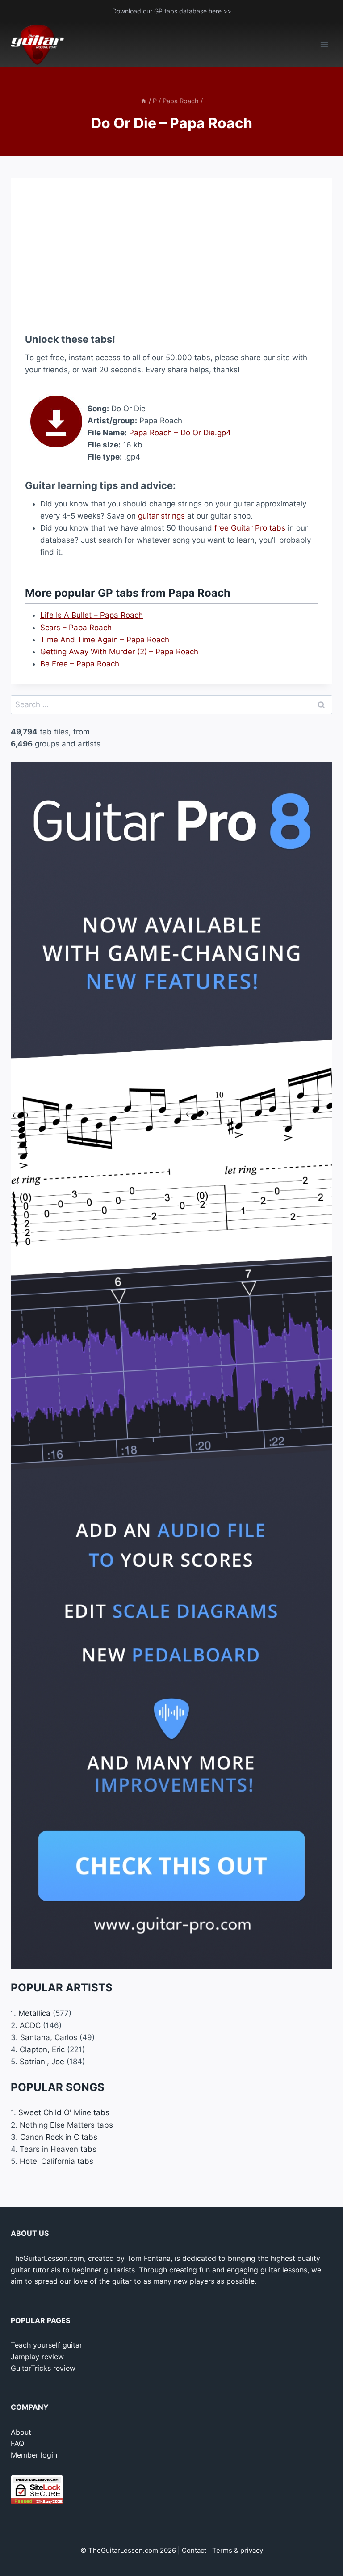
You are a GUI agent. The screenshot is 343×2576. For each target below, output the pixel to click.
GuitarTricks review (43, 2368)
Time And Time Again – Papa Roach (105, 640)
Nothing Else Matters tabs (66, 2125)
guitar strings (161, 516)
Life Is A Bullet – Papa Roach (92, 615)
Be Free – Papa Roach (80, 664)
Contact (194, 2550)
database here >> (205, 11)
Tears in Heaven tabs (58, 2149)
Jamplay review (37, 2357)
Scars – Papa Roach (76, 628)
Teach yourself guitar (46, 2345)
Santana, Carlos (49, 2037)
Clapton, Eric (42, 2049)
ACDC (30, 2025)
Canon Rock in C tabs (59, 2137)
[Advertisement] (171, 255)
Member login (34, 2455)
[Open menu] (324, 45)
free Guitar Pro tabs (250, 528)
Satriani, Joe (42, 2062)
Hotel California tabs (56, 2161)
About (21, 2432)
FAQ (17, 2443)
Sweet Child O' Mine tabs (64, 2112)
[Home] (143, 101)
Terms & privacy (238, 2550)
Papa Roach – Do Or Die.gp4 (180, 433)
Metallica (34, 2013)
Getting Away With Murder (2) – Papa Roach (119, 652)
